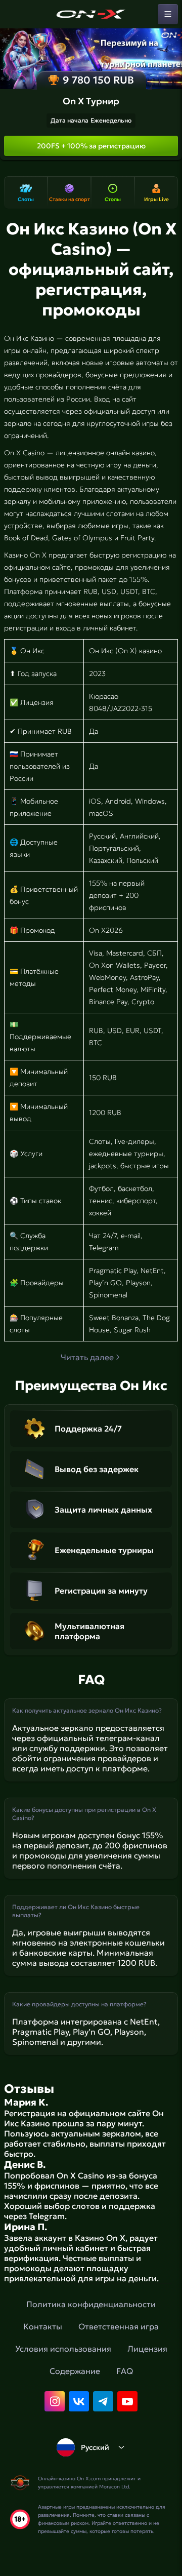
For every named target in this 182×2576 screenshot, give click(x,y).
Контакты (43, 2326)
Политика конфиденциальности (91, 2304)
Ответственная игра (119, 2326)
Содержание (75, 2371)
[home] (91, 14)
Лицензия (147, 2349)
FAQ (125, 2371)
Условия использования (63, 2349)
